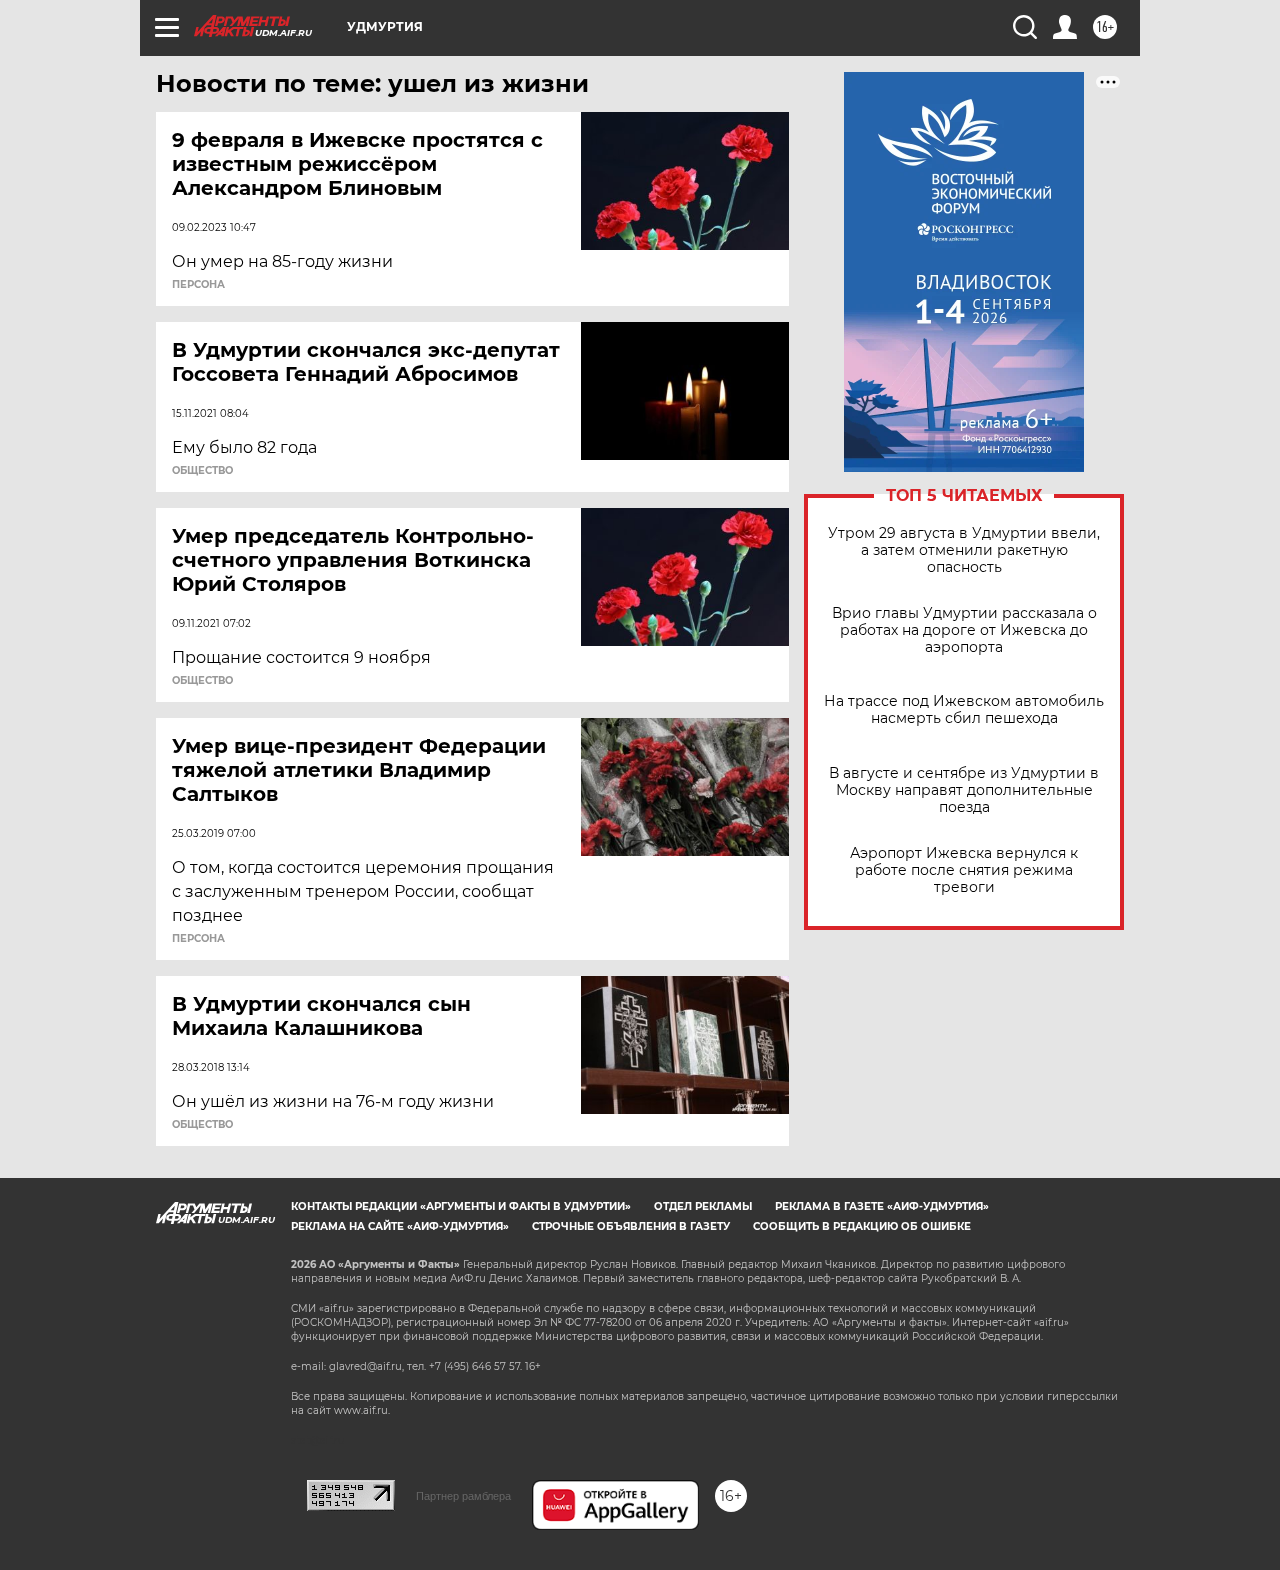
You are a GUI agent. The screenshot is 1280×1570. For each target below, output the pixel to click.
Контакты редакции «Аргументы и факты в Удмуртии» (461, 1206)
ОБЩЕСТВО (202, 471)
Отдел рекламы (703, 1206)
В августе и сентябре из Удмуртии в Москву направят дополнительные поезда (964, 790)
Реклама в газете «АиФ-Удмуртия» (882, 1206)
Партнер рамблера (463, 1496)
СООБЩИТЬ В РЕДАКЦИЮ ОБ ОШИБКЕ (862, 1226)
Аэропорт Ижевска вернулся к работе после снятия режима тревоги (964, 870)
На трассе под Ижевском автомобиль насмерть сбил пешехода (964, 710)
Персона (198, 285)
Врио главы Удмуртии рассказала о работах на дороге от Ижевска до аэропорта (964, 630)
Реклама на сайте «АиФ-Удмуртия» (400, 1226)
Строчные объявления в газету (631, 1226)
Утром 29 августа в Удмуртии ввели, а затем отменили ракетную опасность (964, 550)
